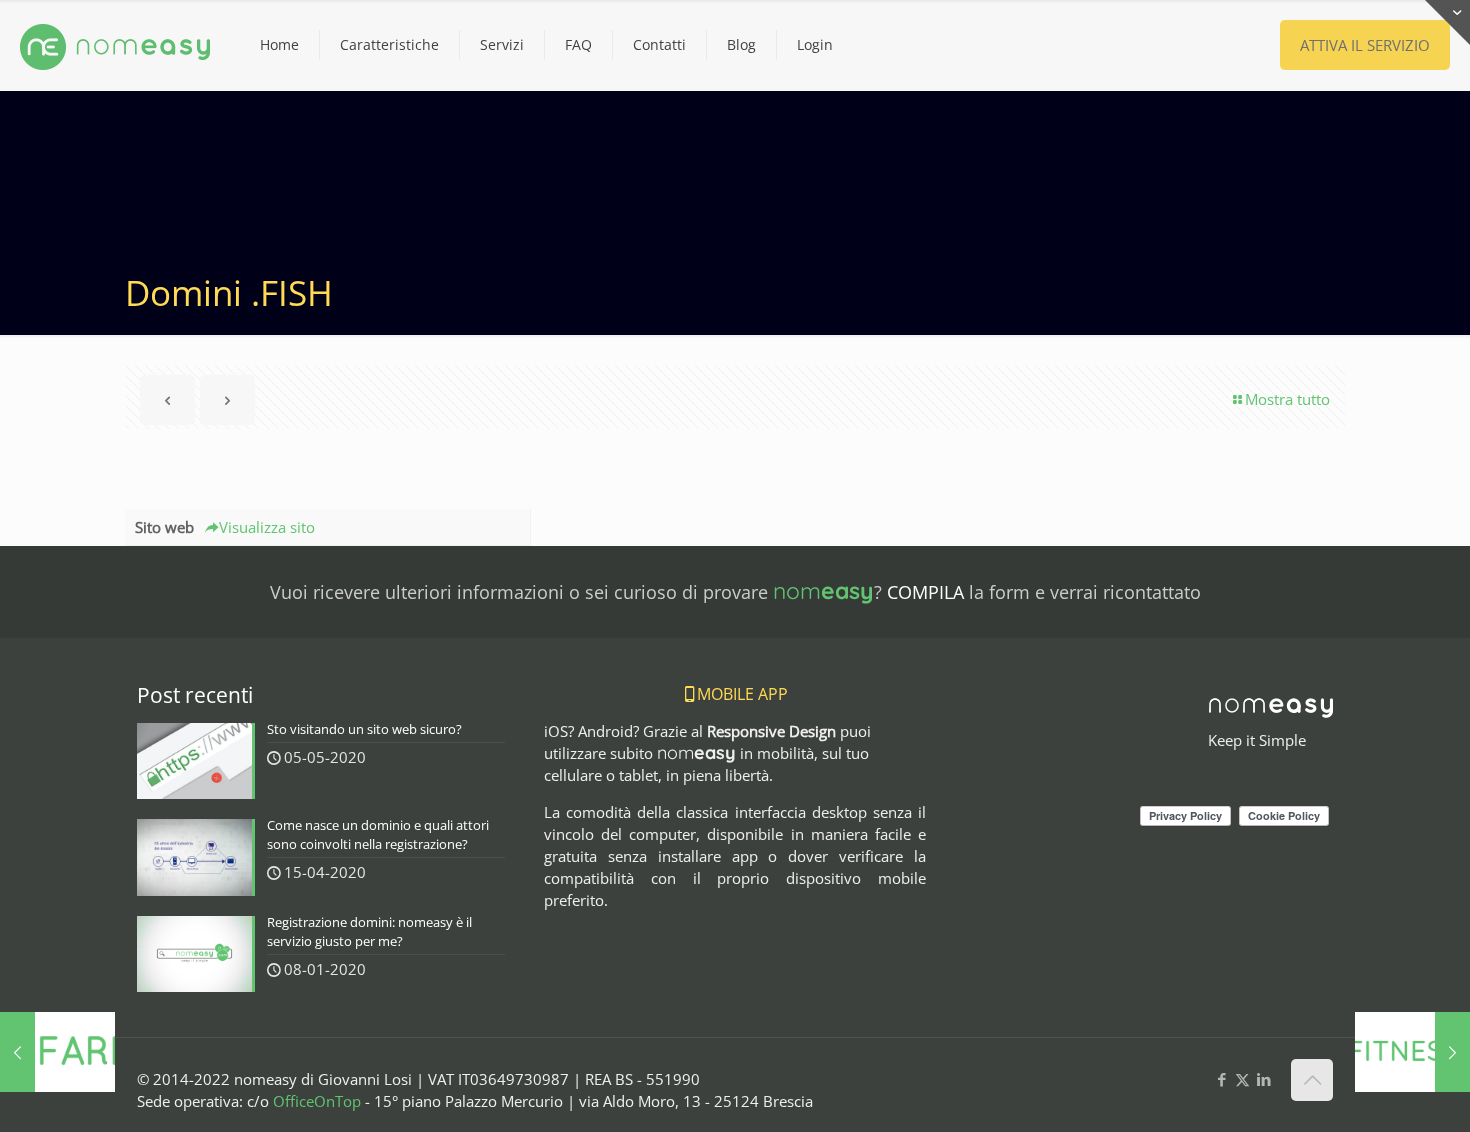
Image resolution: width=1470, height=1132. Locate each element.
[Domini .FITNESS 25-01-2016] (1412, 1052)
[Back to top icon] (1312, 1080)
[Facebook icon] (1221, 1079)
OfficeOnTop (317, 1101)
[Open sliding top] (1447, 22)
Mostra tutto (1287, 399)
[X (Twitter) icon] (1242, 1079)
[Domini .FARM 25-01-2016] (57, 1052)
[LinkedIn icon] (1263, 1079)
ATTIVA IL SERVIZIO (1365, 45)
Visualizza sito (267, 527)
